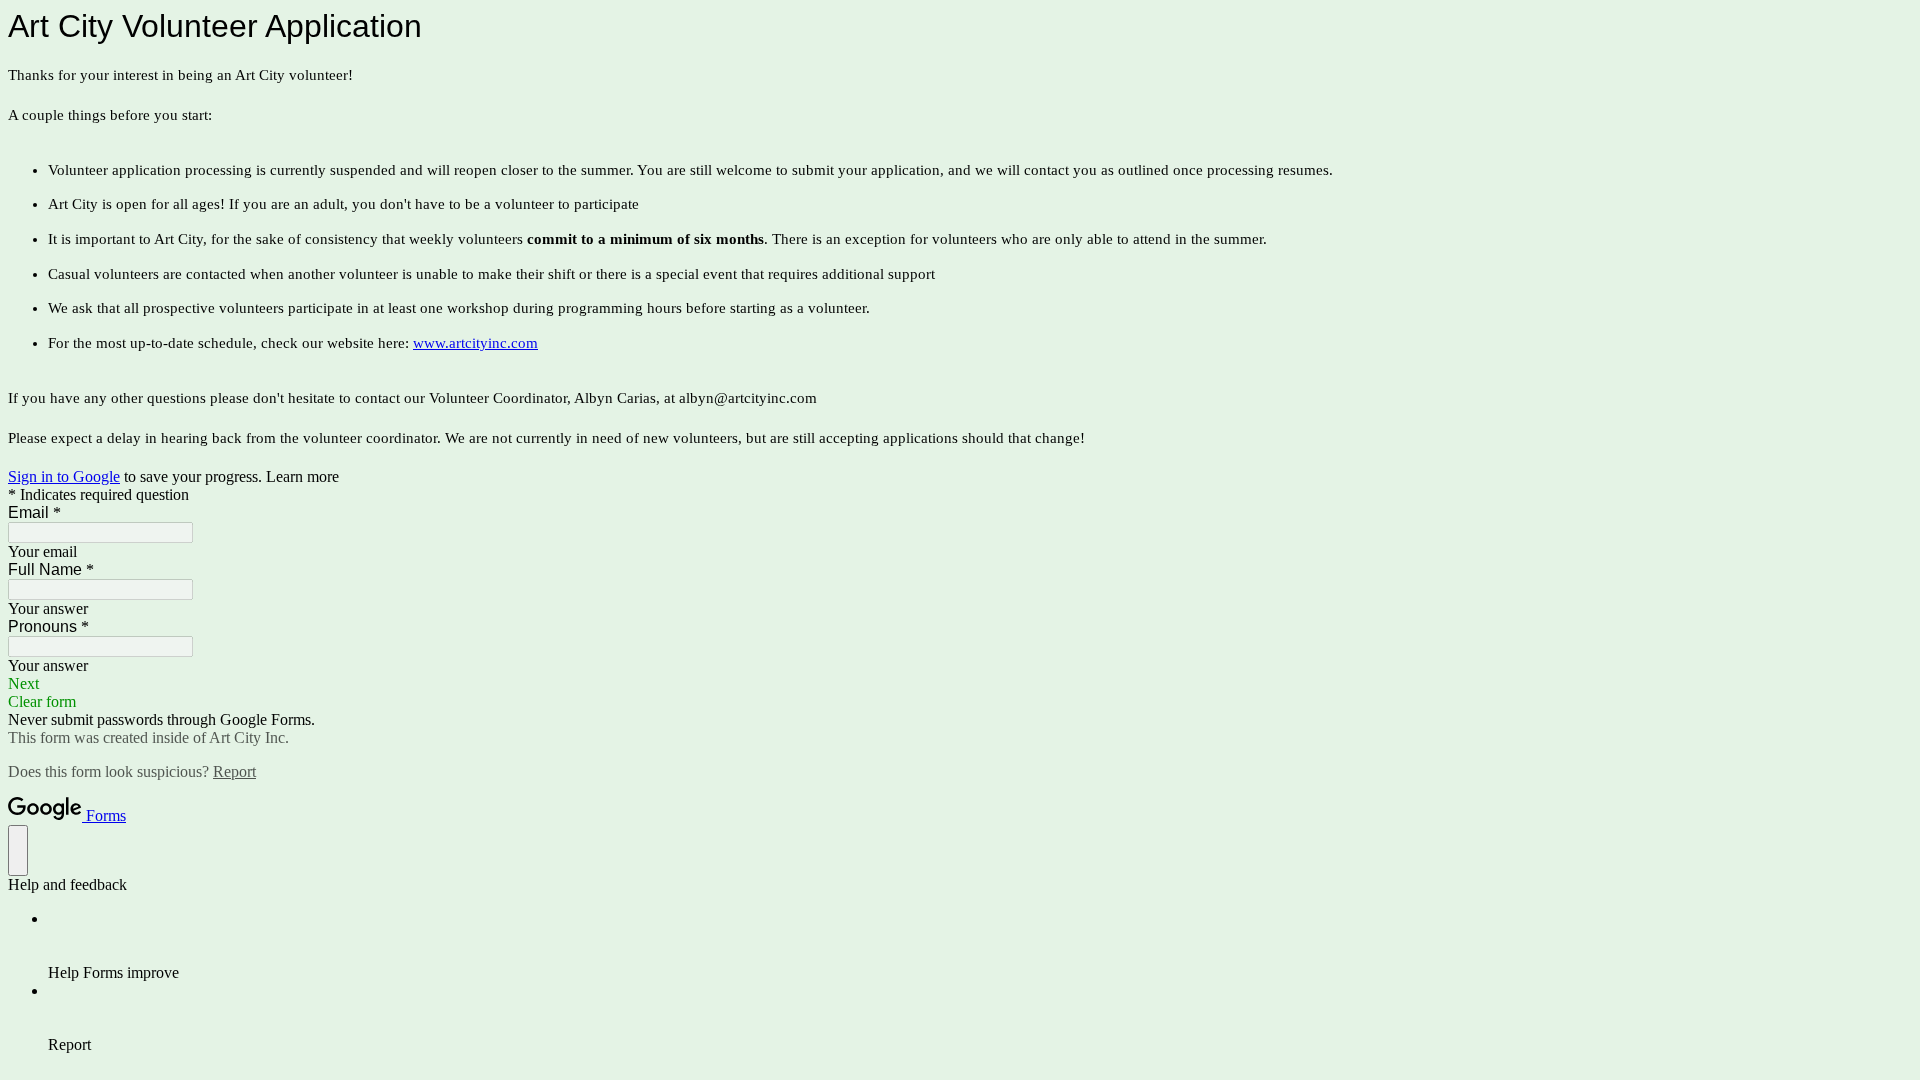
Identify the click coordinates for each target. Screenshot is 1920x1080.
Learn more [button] (302, 476)
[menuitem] (980, 946)
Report (234, 771)
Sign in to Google (64, 476)
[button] (960, 684)
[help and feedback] (18, 850)
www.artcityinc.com (475, 343)
